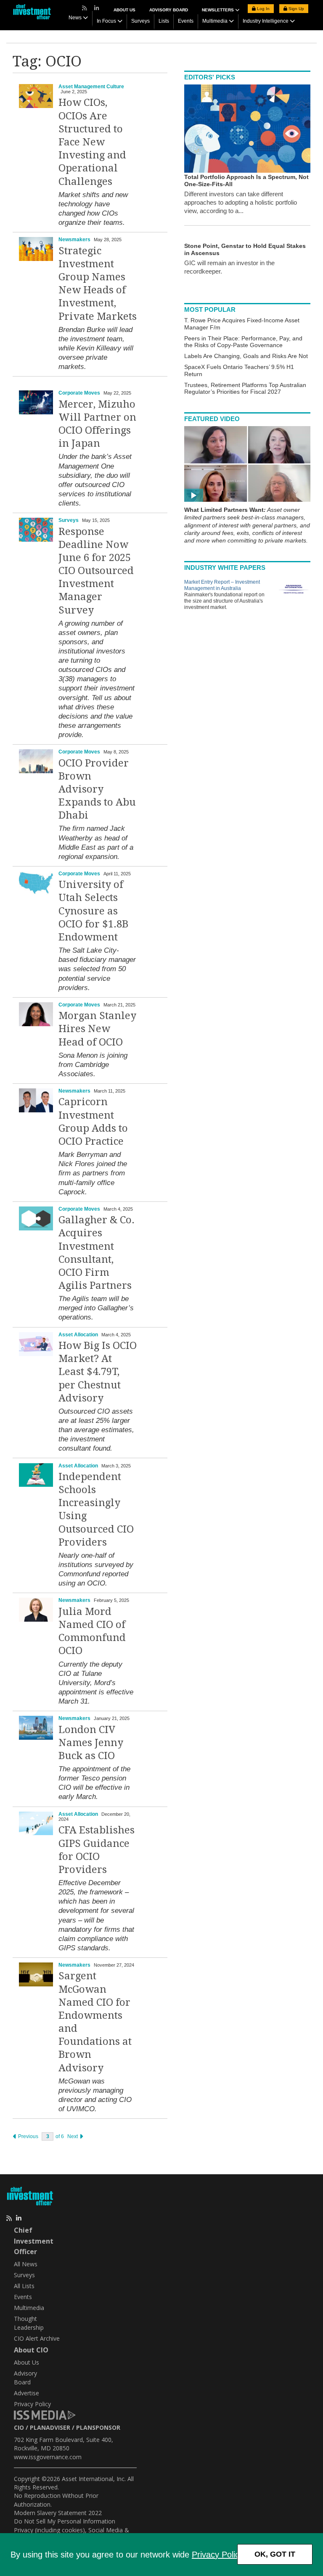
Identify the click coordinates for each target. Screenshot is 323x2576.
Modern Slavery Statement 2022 (58, 2513)
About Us (124, 10)
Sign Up (296, 9)
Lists (164, 21)
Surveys (140, 21)
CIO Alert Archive (37, 2338)
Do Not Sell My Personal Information (65, 2521)
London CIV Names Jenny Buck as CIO (91, 1743)
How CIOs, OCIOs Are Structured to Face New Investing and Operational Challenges (92, 142)
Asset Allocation (78, 1335)
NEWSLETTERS (218, 10)
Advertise (26, 2393)
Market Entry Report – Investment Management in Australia (222, 585)
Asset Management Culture (91, 87)
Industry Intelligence (266, 21)
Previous (28, 2136)
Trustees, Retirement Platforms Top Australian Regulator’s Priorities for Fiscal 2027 (245, 389)
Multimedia (215, 21)
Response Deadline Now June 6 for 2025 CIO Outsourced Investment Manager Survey (96, 571)
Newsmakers (74, 240)
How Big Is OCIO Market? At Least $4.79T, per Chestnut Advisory (98, 1372)
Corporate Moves (79, 393)
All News (26, 2264)
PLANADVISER (50, 2427)
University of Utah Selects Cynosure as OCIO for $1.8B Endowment (93, 911)
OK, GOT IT (275, 2554)
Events (186, 21)
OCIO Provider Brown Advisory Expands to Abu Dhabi (97, 789)
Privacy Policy (217, 2555)
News (75, 18)
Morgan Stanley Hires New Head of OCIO (97, 1029)
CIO (19, 2427)
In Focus (106, 21)
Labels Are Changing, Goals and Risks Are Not (246, 356)
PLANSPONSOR (98, 2427)
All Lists (24, 2286)
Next (73, 2136)
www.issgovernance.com (48, 2457)
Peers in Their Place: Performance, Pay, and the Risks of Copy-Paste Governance (243, 342)
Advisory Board (169, 10)
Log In (263, 9)
